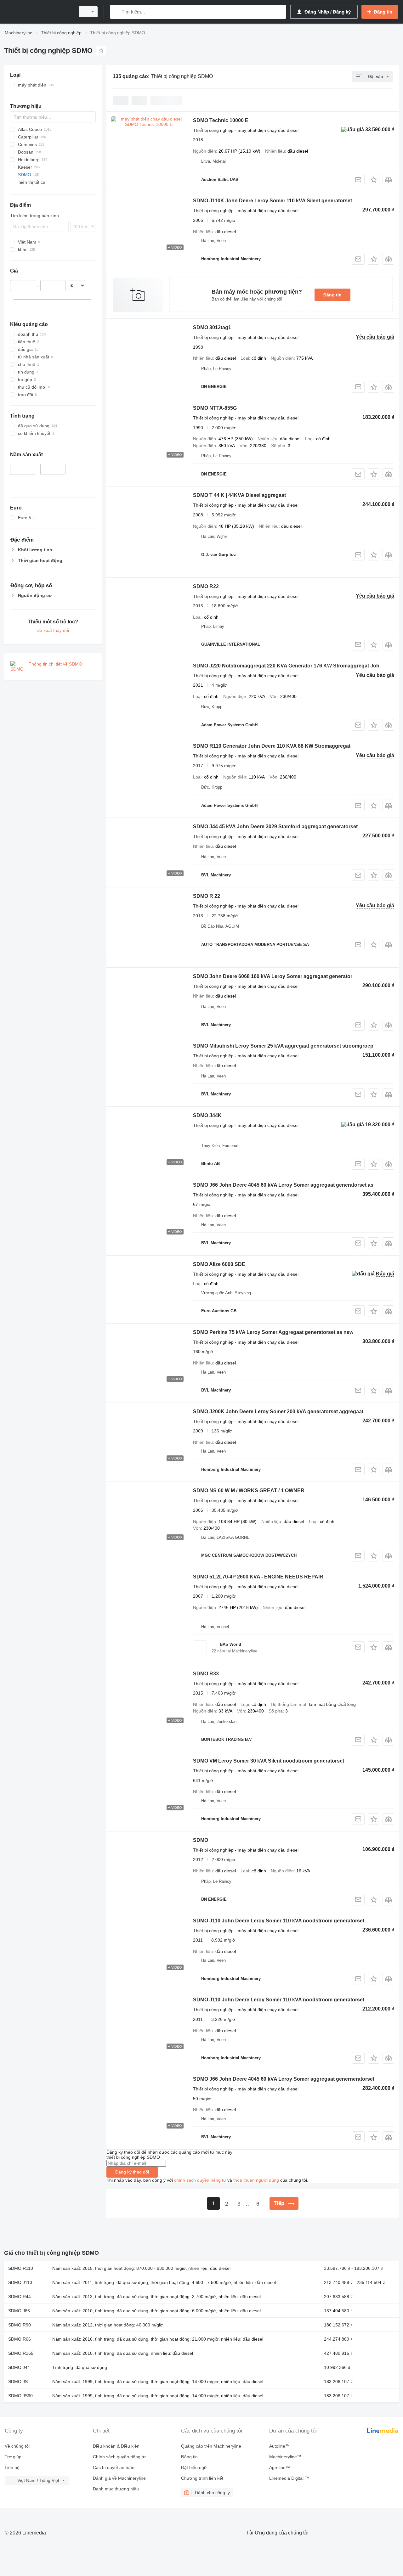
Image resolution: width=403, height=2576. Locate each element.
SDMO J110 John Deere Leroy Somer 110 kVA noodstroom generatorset (279, 1921)
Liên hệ (12, 2467)
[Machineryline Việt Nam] (38, 12)
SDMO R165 (21, 2353)
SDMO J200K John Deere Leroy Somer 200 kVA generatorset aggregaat (278, 1412)
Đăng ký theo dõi (132, 2172)
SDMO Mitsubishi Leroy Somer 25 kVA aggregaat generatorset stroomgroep (283, 1046)
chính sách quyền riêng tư (200, 2180)
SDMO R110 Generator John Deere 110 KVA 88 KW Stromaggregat (272, 746)
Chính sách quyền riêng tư (119, 2457)
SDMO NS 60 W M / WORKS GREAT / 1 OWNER (249, 1490)
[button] (374, 180)
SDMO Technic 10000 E (221, 120)
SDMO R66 (20, 2339)
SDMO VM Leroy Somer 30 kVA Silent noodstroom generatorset (269, 1761)
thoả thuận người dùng (256, 2180)
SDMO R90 (20, 2325)
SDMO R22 (206, 586)
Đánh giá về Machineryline (119, 2478)
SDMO (201, 1840)
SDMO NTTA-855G (215, 408)
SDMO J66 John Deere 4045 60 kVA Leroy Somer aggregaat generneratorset (284, 2079)
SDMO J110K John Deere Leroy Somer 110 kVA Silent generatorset (272, 201)
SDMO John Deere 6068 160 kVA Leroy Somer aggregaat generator (273, 976)
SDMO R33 (206, 1674)
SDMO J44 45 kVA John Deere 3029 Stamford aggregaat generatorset (275, 827)
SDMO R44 (20, 2297)
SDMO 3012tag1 (212, 327)
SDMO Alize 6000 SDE (219, 1264)
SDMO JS (18, 2382)
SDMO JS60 (20, 2396)
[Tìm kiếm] (116, 12)
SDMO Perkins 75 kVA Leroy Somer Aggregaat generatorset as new (273, 1332)
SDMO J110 (20, 2282)
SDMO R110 (21, 2268)
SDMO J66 (19, 2311)
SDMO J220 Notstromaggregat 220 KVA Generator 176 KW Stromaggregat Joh (286, 666)
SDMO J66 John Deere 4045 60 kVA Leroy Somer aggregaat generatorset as (283, 1185)
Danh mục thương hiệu (116, 2489)
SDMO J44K (207, 1115)
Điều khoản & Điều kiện (116, 2446)
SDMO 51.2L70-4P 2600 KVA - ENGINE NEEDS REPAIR (258, 1577)
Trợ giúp (13, 2457)
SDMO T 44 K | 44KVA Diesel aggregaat (239, 495)
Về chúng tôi (17, 2446)
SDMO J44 (19, 2367)
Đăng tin (332, 295)
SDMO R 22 (207, 896)
